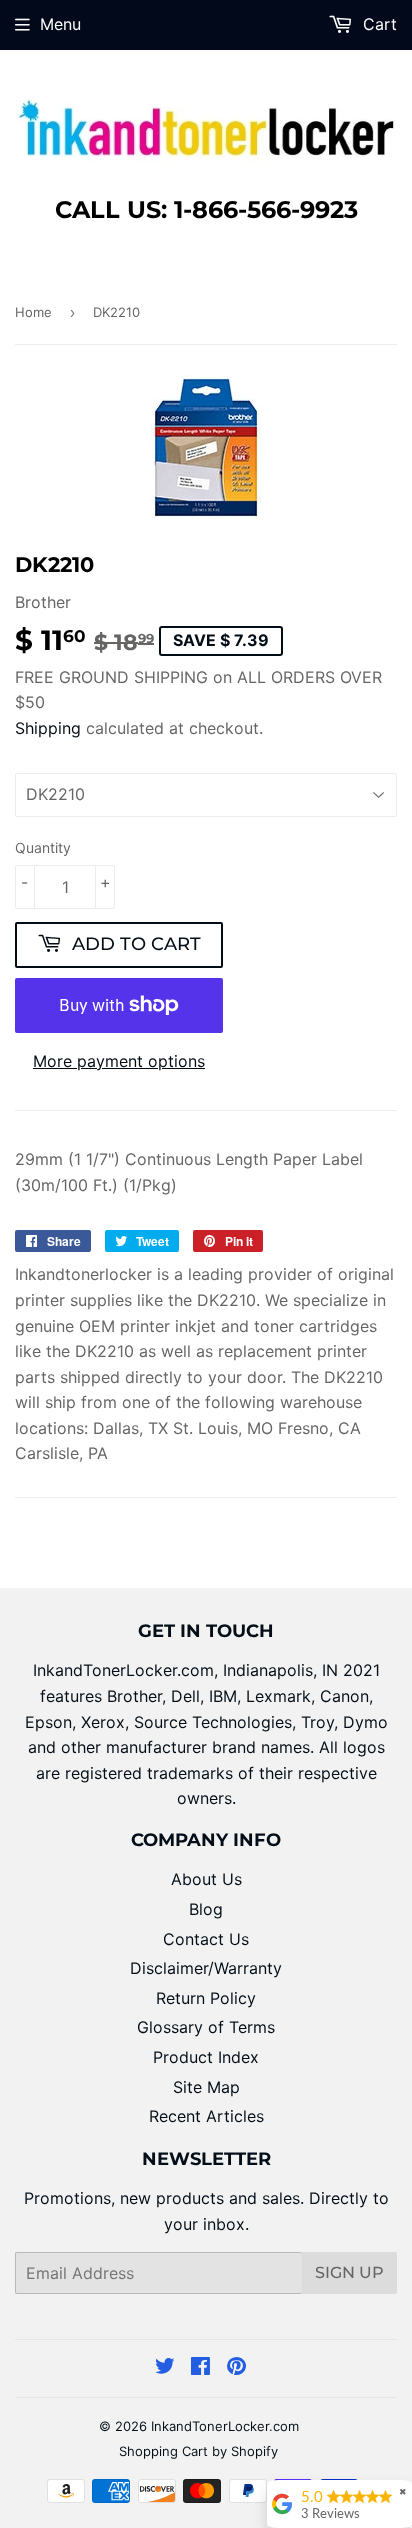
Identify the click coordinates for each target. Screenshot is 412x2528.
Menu (60, 24)
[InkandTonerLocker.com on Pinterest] (236, 2368)
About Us (206, 1879)
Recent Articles (206, 2116)
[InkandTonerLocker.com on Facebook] (200, 2368)
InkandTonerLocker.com (225, 2426)
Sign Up (349, 2272)
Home (33, 312)
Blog (206, 1909)
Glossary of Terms (206, 2027)
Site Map (206, 2087)
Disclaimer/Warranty (206, 1968)
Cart (377, 24)
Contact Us (206, 1939)
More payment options (119, 1061)
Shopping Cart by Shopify (198, 2451)
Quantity (43, 847)
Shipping (48, 728)
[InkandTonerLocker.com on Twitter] (165, 2368)
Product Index (206, 2057)
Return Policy (206, 1998)
